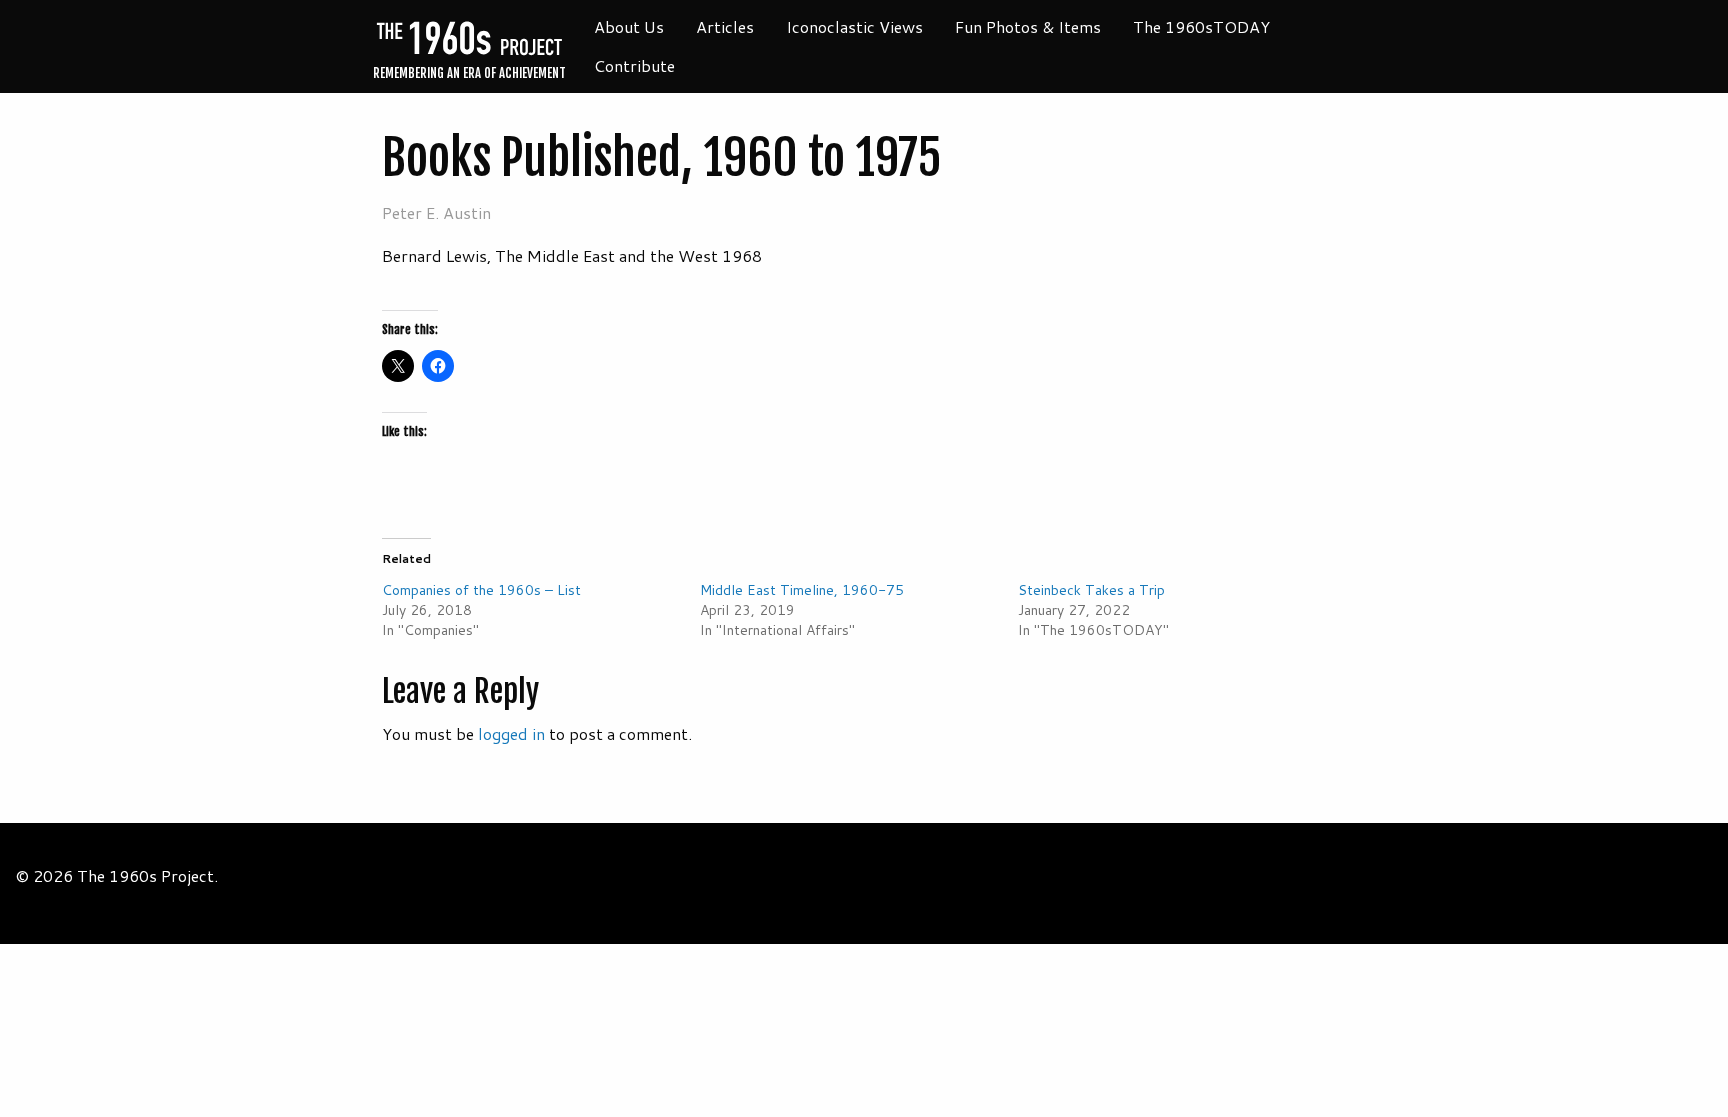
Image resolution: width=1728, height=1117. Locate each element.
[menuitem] (629, 27)
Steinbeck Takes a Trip (1091, 590)
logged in (511, 733)
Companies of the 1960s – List (481, 590)
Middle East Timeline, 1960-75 (802, 590)
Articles (725, 26)
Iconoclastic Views (854, 26)
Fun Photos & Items (1028, 26)
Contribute (634, 65)
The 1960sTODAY (1201, 26)
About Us (629, 26)
